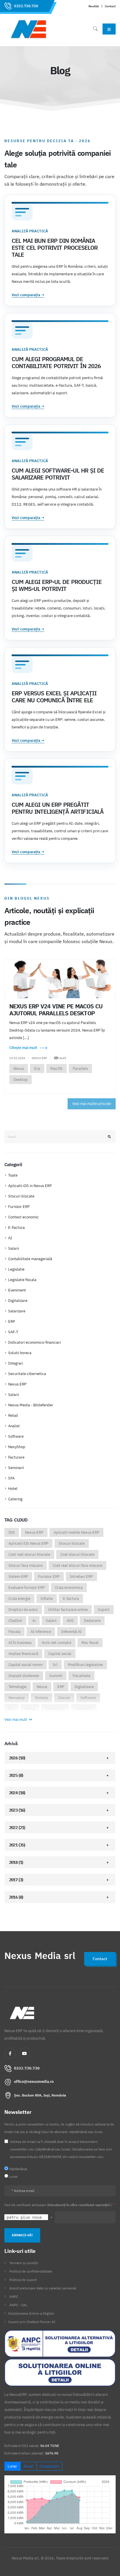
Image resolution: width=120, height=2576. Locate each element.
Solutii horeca (20, 1353)
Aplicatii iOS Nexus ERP (28, 1543)
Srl (55, 1665)
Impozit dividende (24, 1676)
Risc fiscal (90, 1643)
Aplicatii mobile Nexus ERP (76, 1532)
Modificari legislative (85, 1665)
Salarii (14, 1248)
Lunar (12, 2466)
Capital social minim (25, 1665)
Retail (13, 1415)
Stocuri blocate (21, 1196)
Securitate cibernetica (27, 1374)
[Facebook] (10, 2053)
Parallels (80, 1069)
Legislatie (16, 1269)
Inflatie (47, 1599)
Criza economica (69, 1588)
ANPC (14, 2296)
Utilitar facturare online (68, 1610)
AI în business (20, 1643)
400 (70, 1621)
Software (16, 1436)
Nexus (19, 1069)
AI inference (41, 1632)
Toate (13, 1175)
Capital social (60, 1654)
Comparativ (49, 2466)
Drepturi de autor (23, 1610)
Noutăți (94, 6)
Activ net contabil (57, 1643)
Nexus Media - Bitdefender (31, 1405)
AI (10, 1238)
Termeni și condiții (24, 2263)
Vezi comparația (28, 295)
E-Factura (16, 1228)
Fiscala (14, 1632)
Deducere (92, 1621)
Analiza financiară (23, 1654)
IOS (12, 1532)
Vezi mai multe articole (92, 1104)
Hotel (13, 1489)
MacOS (57, 1069)
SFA (11, 1478)
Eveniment (17, 1290)
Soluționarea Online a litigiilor (31, 2313)
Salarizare (17, 1311)
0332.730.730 (26, 6)
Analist (14, 1426)
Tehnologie (17, 1687)
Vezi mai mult (16, 1720)
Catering (15, 1499)
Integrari (16, 1363)
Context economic (23, 1217)
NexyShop (17, 1447)
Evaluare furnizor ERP (27, 1588)
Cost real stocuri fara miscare (77, 1565)
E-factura (71, 1599)
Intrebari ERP (81, 1576)
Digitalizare (18, 1301)
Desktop (21, 1080)
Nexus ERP (17, 1384)
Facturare (16, 1457)
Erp (37, 1069)
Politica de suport (23, 2280)
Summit (56, 1676)
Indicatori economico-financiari (35, 1342)
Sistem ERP (18, 1576)
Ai (34, 1621)
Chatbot (15, 1621)
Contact (110, 6)
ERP (12, 1322)
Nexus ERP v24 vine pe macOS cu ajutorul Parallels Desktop (56, 1010)
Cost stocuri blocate (77, 1554)
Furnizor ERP (19, 1207)
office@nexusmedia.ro (34, 2082)
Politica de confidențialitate (31, 2271)
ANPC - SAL (18, 2305)
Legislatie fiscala (22, 1280)
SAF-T (13, 1332)
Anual (28, 2466)
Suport (104, 1610)
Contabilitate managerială (30, 1259)
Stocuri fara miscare (25, 1565)
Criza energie (19, 1599)
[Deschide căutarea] (95, 29)
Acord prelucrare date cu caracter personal (43, 2288)
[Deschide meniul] (109, 29)
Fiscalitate (81, 1676)
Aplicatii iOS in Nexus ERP (30, 1186)
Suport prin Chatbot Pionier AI (32, 2322)
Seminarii (16, 1468)
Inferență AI (71, 1632)
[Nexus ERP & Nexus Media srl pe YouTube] (24, 2053)
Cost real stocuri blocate (29, 1554)
